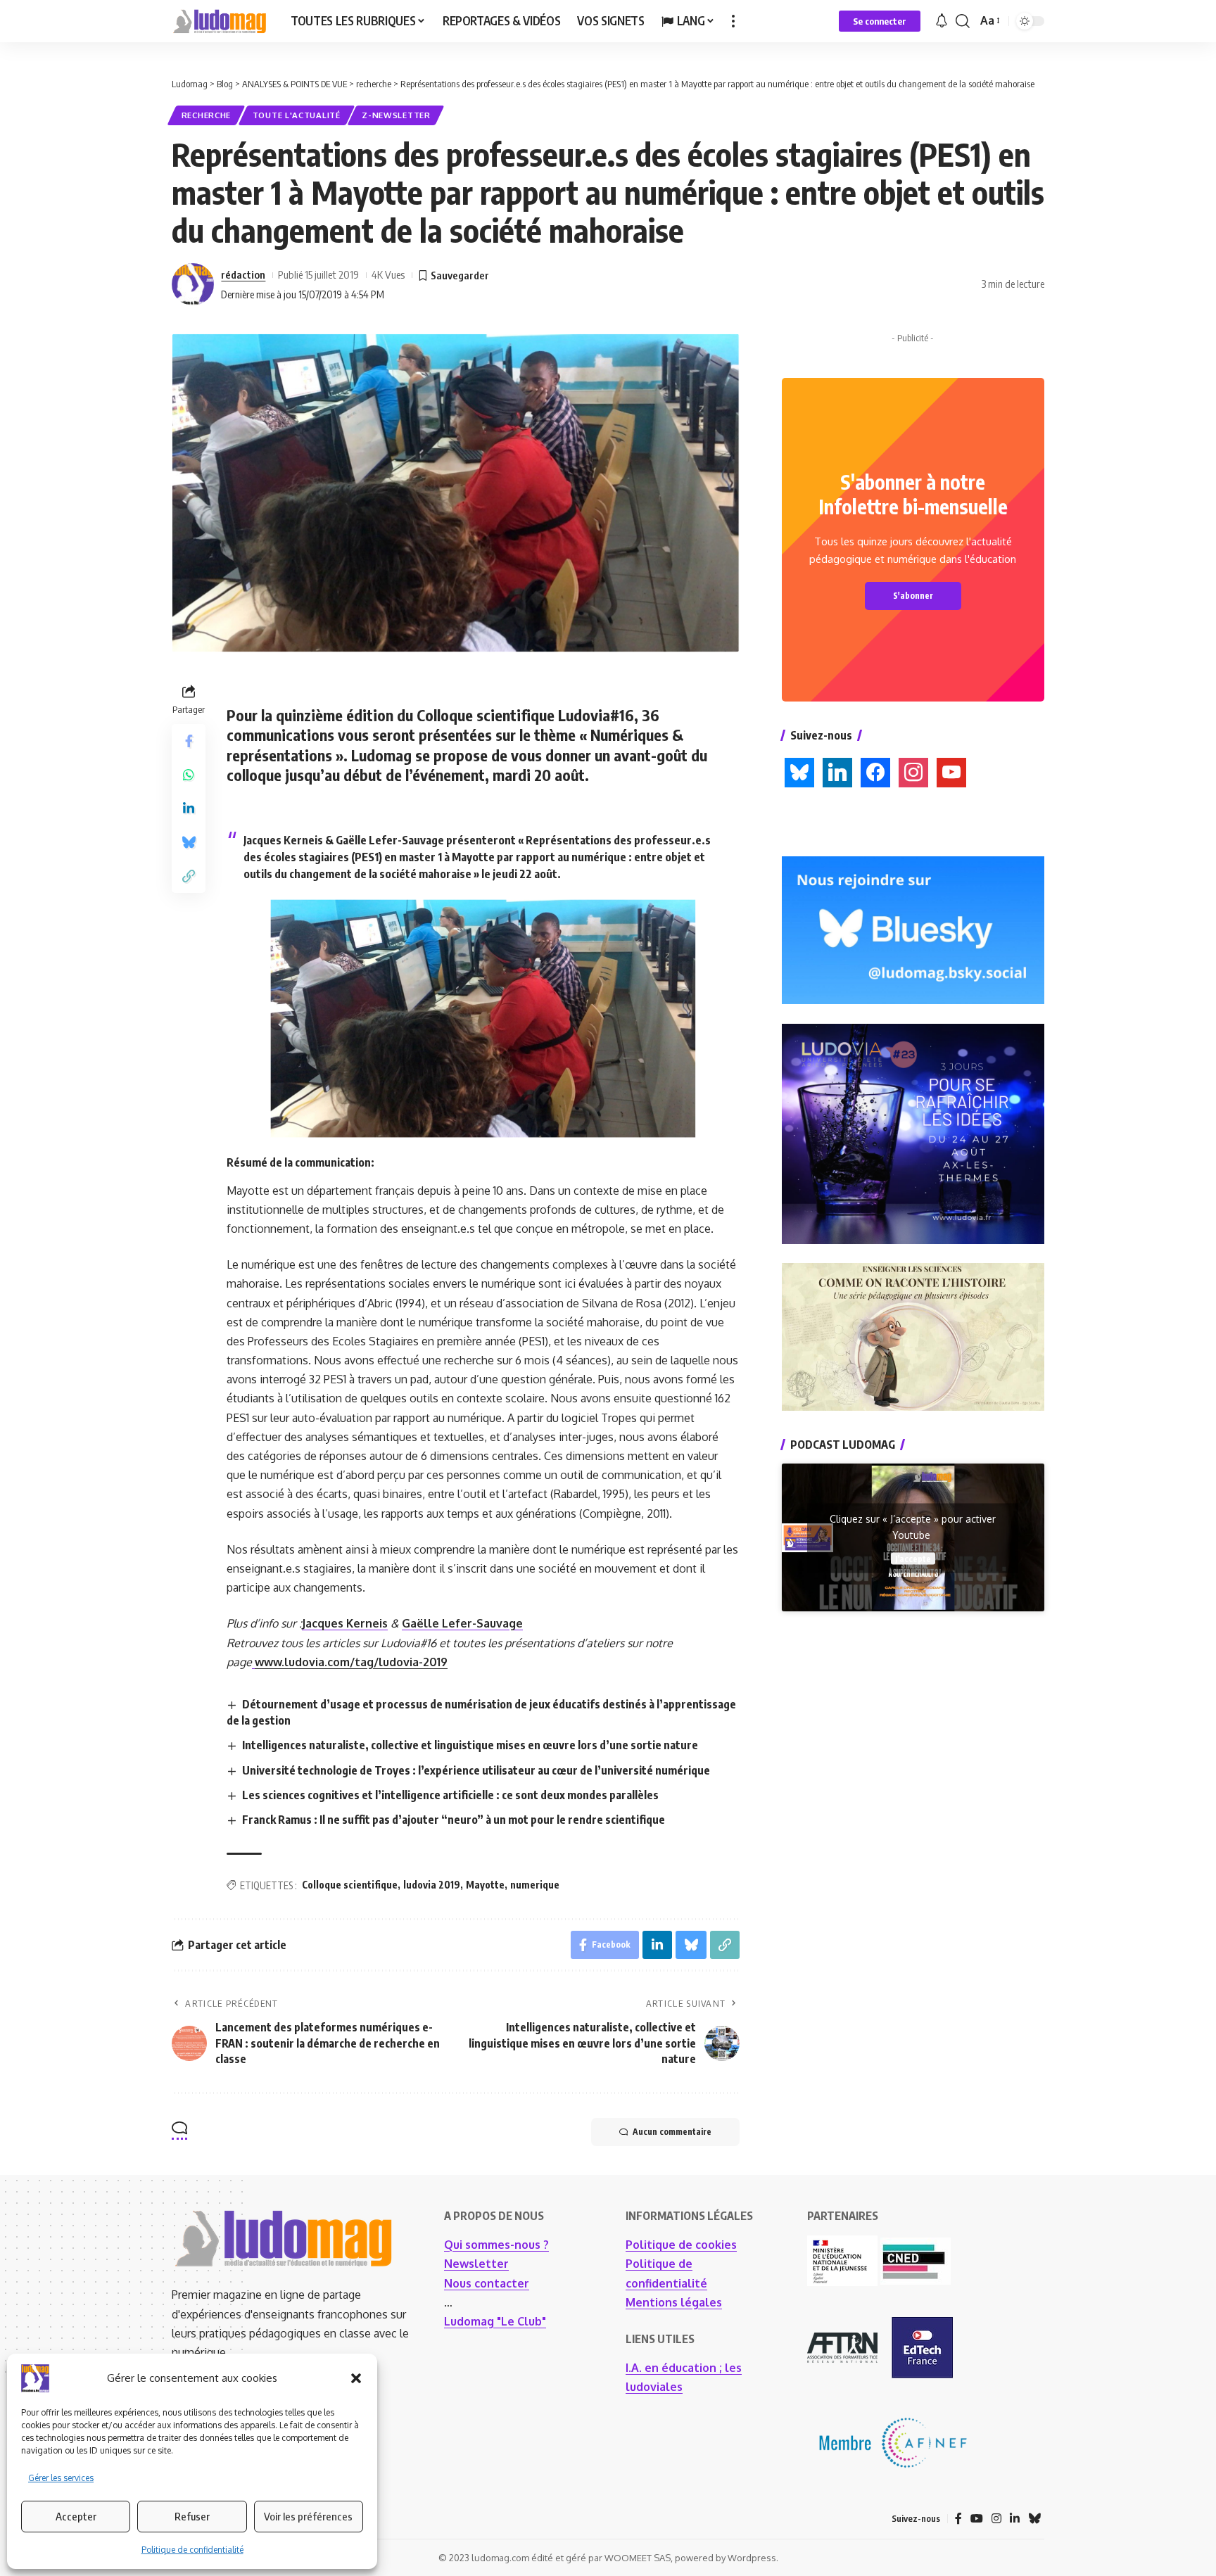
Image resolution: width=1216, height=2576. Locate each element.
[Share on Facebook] (189, 741)
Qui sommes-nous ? (496, 2245)
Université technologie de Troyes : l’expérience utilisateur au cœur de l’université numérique (476, 1770)
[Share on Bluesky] (189, 842)
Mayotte (485, 1885)
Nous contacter (487, 2283)
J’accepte (913, 1558)
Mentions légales (674, 2302)
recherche (206, 115)
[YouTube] (977, 2519)
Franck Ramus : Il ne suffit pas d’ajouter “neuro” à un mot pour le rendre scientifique (454, 1820)
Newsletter (476, 2264)
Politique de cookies (681, 2245)
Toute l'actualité (297, 115)
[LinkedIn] (1015, 2519)
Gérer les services (61, 2478)
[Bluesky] (1034, 2519)
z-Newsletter (396, 115)
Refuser (192, 2516)
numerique (535, 1885)
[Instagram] (996, 2519)
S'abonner (913, 596)
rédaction (243, 274)
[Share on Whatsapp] (189, 775)
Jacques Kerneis (345, 1623)
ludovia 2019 (432, 1885)
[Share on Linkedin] (189, 808)
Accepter (76, 2516)
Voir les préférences (308, 2516)
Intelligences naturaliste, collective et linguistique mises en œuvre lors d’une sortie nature (470, 1745)
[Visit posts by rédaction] (193, 284)
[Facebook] (958, 2519)
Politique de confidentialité (192, 2550)
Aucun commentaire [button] (672, 2132)
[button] (356, 2378)
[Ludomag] (220, 21)
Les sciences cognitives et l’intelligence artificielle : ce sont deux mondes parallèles (450, 1795)
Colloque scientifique (350, 1885)
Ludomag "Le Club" (495, 2321)
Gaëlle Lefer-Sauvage (462, 1623)
